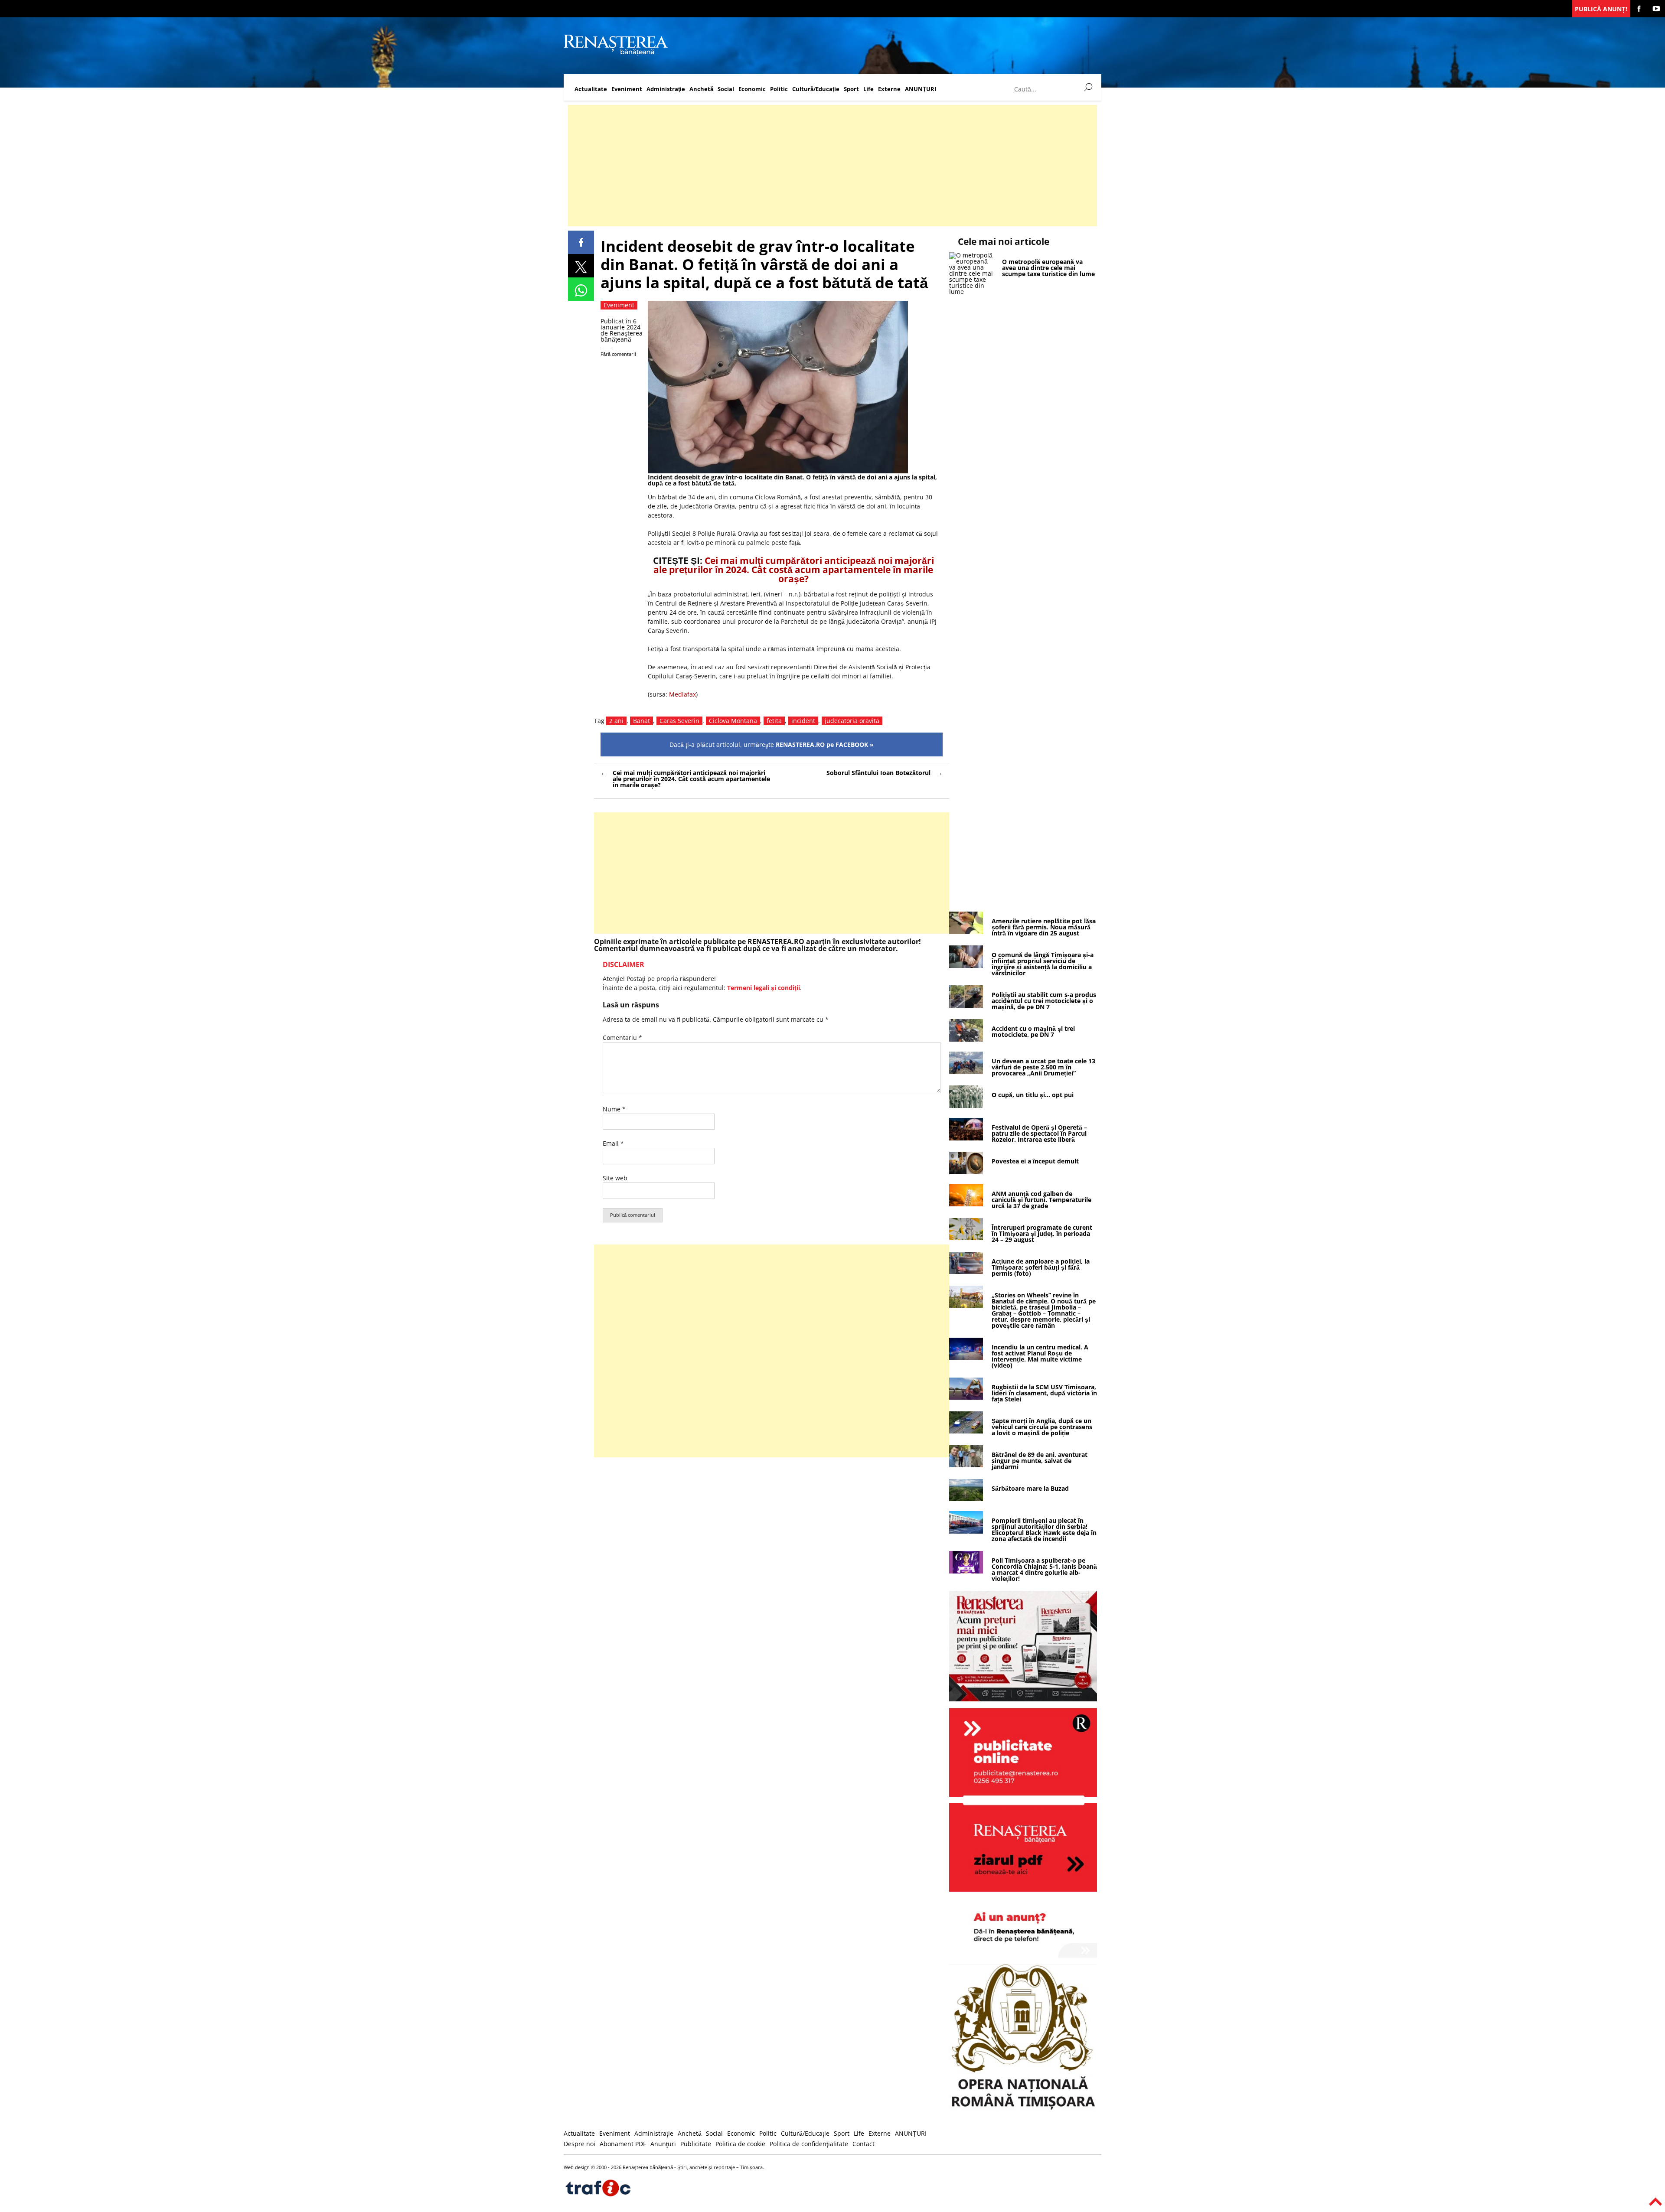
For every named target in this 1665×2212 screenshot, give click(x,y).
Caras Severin (679, 721)
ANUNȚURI (921, 89)
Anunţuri (663, 2144)
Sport (851, 89)
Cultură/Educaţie (816, 89)
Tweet (581, 266)
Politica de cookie (740, 2144)
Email (613, 1143)
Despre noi (579, 2144)
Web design (577, 2167)
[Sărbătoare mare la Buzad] (966, 1499)
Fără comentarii (618, 354)
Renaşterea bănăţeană (622, 336)
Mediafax (682, 694)
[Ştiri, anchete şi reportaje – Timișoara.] (616, 54)
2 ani (616, 721)
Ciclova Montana (733, 721)
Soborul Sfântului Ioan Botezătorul (878, 773)
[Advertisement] (828, 166)
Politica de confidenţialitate (809, 2144)
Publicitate (696, 2144)
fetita (774, 721)
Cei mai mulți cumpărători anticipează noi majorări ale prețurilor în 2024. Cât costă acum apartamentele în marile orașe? (794, 570)
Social (726, 89)
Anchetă (701, 89)
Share (581, 242)
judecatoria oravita (852, 721)
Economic (752, 89)
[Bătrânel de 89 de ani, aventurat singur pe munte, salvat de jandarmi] (966, 1465)
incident (803, 721)
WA (581, 289)
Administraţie (666, 89)
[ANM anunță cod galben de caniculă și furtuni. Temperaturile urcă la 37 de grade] (966, 1204)
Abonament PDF (623, 2144)
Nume (614, 1109)
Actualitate (591, 89)
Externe (889, 89)
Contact (864, 2144)
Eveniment (627, 89)
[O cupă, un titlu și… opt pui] (966, 1106)
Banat (642, 721)
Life (868, 89)
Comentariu (622, 1038)
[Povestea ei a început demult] (966, 1172)
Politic (779, 89)
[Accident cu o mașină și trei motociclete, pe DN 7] (966, 1039)
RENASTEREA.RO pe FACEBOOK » (825, 744)
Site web (615, 1178)
